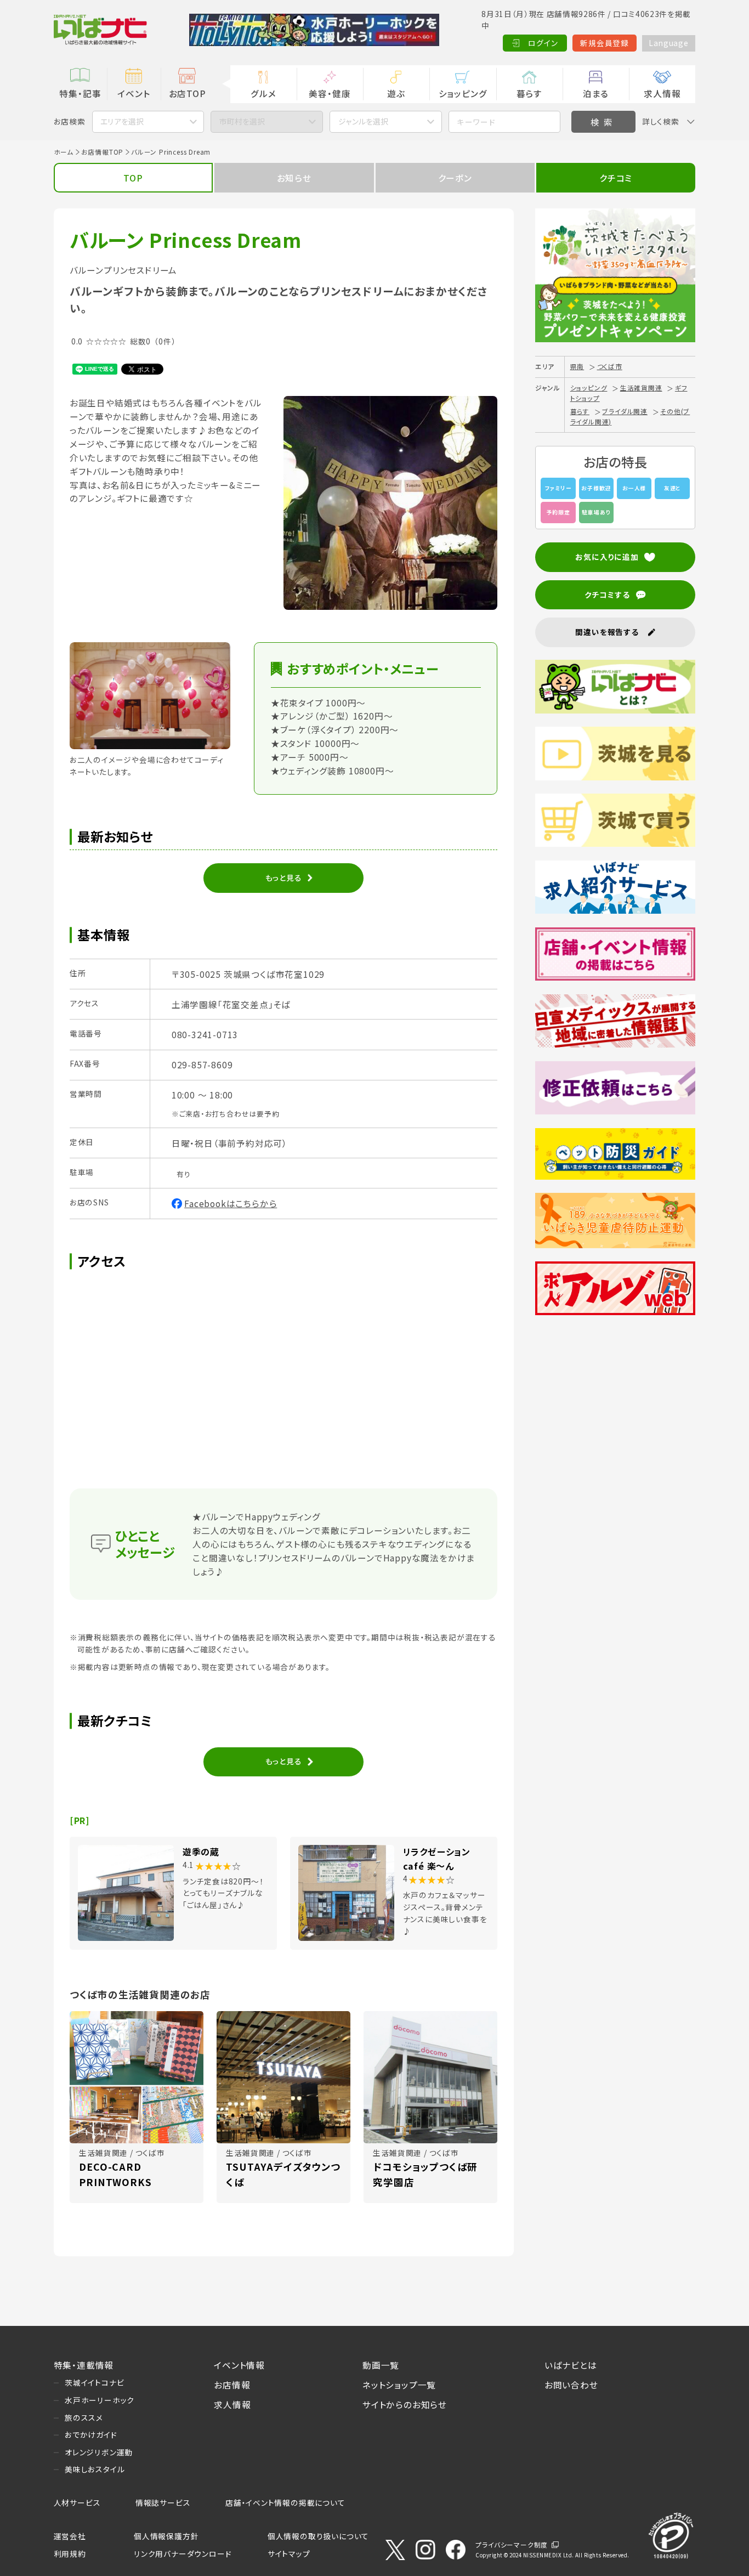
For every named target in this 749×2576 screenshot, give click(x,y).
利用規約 (70, 2554)
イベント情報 (239, 2365)
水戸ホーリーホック (100, 2400)
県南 (577, 366)
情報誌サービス (163, 2503)
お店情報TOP (103, 152)
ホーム (64, 152)
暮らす (529, 93)
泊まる (596, 93)
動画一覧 (381, 2365)
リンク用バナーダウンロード (183, 2554)
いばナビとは (571, 2365)
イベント (134, 93)
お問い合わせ (571, 2385)
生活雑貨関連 (641, 387)
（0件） (165, 341)
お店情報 (232, 2385)
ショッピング (463, 93)
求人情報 (662, 93)
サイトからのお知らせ (405, 2404)
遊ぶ (396, 93)
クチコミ (616, 178)
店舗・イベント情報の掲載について (285, 2503)
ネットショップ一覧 (399, 2385)
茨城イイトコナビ (94, 2382)
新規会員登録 (605, 43)
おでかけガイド (91, 2435)
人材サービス (77, 2503)
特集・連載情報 (84, 2365)
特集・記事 (80, 93)
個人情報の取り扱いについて (318, 2536)
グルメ (263, 93)
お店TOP (188, 93)
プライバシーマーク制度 (512, 2544)
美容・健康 (330, 93)
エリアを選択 (122, 121)
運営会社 (70, 2536)
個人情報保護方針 (166, 2536)
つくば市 (610, 366)
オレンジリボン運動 (99, 2452)
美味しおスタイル (95, 2469)
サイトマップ (289, 2554)
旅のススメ (84, 2418)
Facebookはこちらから (231, 1203)
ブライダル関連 (625, 411)
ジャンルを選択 (363, 121)
